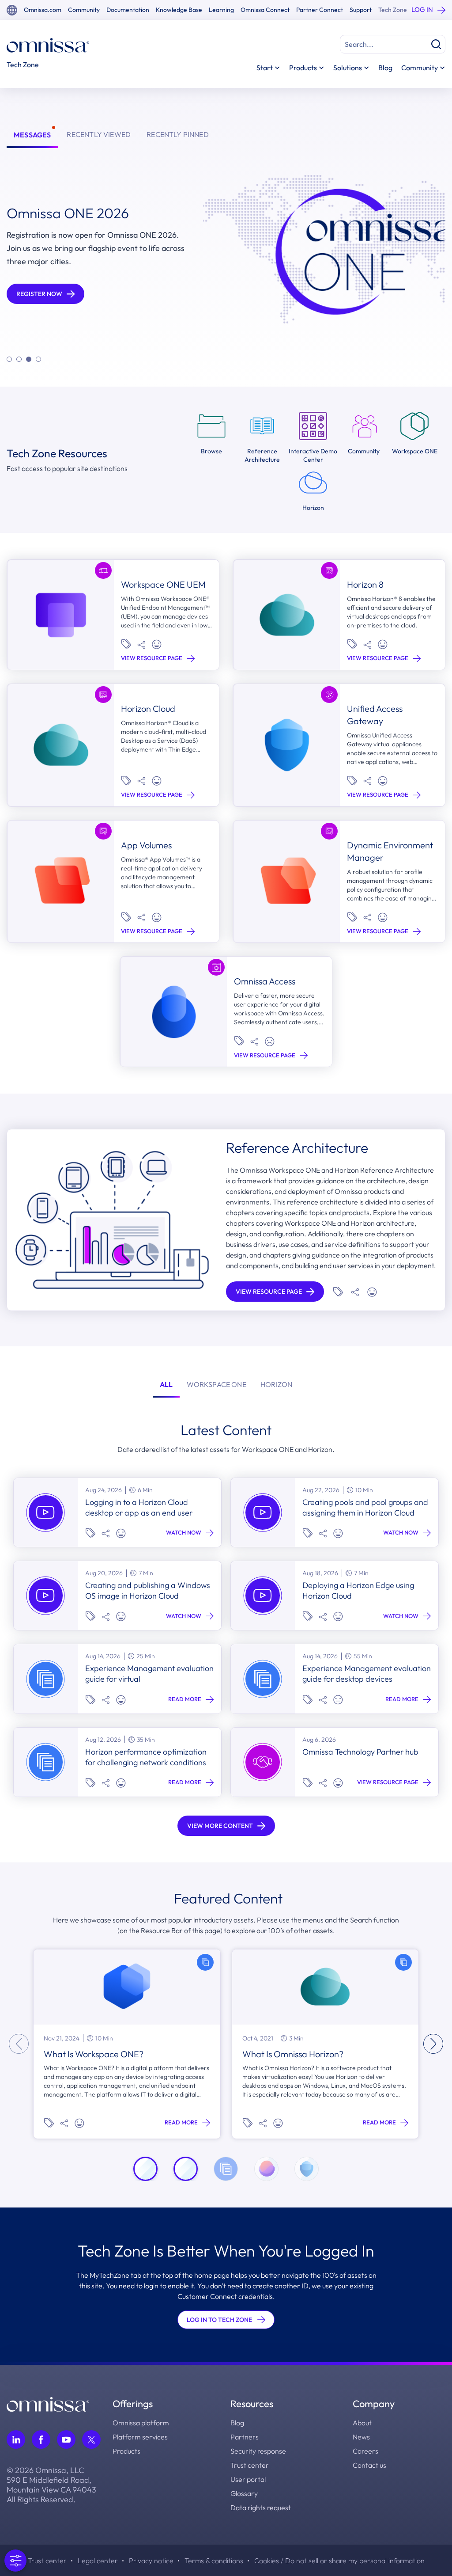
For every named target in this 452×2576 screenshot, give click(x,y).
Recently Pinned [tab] (178, 134)
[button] (9, 359)
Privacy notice (151, 2561)
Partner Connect (320, 10)
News (361, 2437)
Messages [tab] (32, 135)
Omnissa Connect (265, 10)
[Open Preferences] (15, 2561)
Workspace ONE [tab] (216, 1384)
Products (126, 2451)
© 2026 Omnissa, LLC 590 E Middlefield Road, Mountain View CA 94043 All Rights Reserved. (51, 2485)
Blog (385, 68)
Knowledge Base (179, 10)
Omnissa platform (141, 2423)
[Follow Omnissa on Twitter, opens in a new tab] (91, 2439)
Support (361, 10)
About (362, 2423)
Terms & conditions (214, 2561)
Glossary (244, 2493)
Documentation (128, 10)
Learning (221, 10)
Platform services (140, 2437)
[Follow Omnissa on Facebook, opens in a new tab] (41, 2439)
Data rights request (261, 2508)
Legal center (98, 2561)
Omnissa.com (43, 10)
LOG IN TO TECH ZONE (219, 2320)
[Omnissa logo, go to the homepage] (48, 2403)
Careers (365, 2451)
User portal (248, 2479)
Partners (245, 2437)
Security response (258, 2451)
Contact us (369, 2465)
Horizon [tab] (276, 1384)
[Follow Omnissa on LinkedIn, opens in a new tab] (16, 2439)
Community (84, 10)
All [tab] (166, 1384)
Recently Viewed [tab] (99, 134)
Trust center (250, 2465)
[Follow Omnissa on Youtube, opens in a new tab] (66, 2439)
